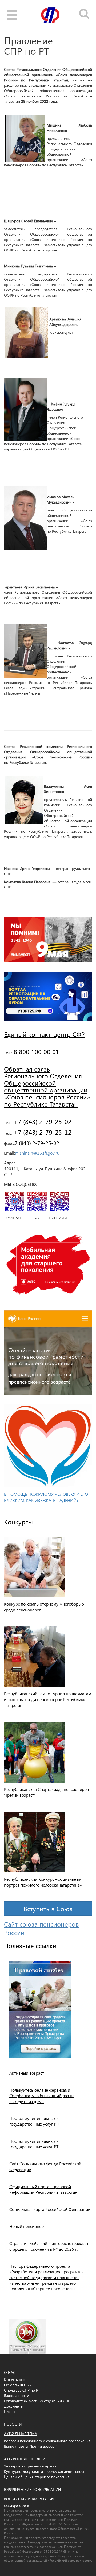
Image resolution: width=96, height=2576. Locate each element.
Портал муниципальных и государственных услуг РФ (34, 2121)
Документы (14, 2406)
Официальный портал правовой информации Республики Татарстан (43, 2189)
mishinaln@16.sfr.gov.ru (37, 1153)
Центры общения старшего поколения (37, 2477)
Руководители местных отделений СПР (37, 2401)
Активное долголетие (26, 2459)
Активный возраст (27, 2073)
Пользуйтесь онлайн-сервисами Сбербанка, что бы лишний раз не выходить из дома (42, 2096)
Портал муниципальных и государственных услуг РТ (34, 2144)
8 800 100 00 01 (35, 1052)
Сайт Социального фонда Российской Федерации (45, 2166)
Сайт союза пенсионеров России (41, 1928)
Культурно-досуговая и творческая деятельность (45, 2471)
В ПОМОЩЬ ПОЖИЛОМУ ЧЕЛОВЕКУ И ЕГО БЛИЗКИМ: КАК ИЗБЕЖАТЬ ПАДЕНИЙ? (46, 1497)
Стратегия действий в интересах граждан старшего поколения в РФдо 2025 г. (49, 2246)
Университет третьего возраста (30, 2466)
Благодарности (17, 2395)
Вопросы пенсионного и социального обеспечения (47, 2441)
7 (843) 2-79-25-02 (37, 1143)
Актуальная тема (21, 2434)
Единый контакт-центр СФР (44, 1034)
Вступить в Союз (48, 1909)
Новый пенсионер (27, 2226)
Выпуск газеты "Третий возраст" (31, 2446)
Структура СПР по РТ (22, 2390)
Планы (10, 2411)
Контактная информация (29, 2499)
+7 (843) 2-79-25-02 (42, 1121)
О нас (10, 2372)
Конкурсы (18, 1522)
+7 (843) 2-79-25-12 (42, 1132)
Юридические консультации (32, 2489)
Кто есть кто (14, 2380)
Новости (13, 2424)
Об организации (18, 2385)
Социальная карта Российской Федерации (50, 2209)
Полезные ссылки (30, 1945)
